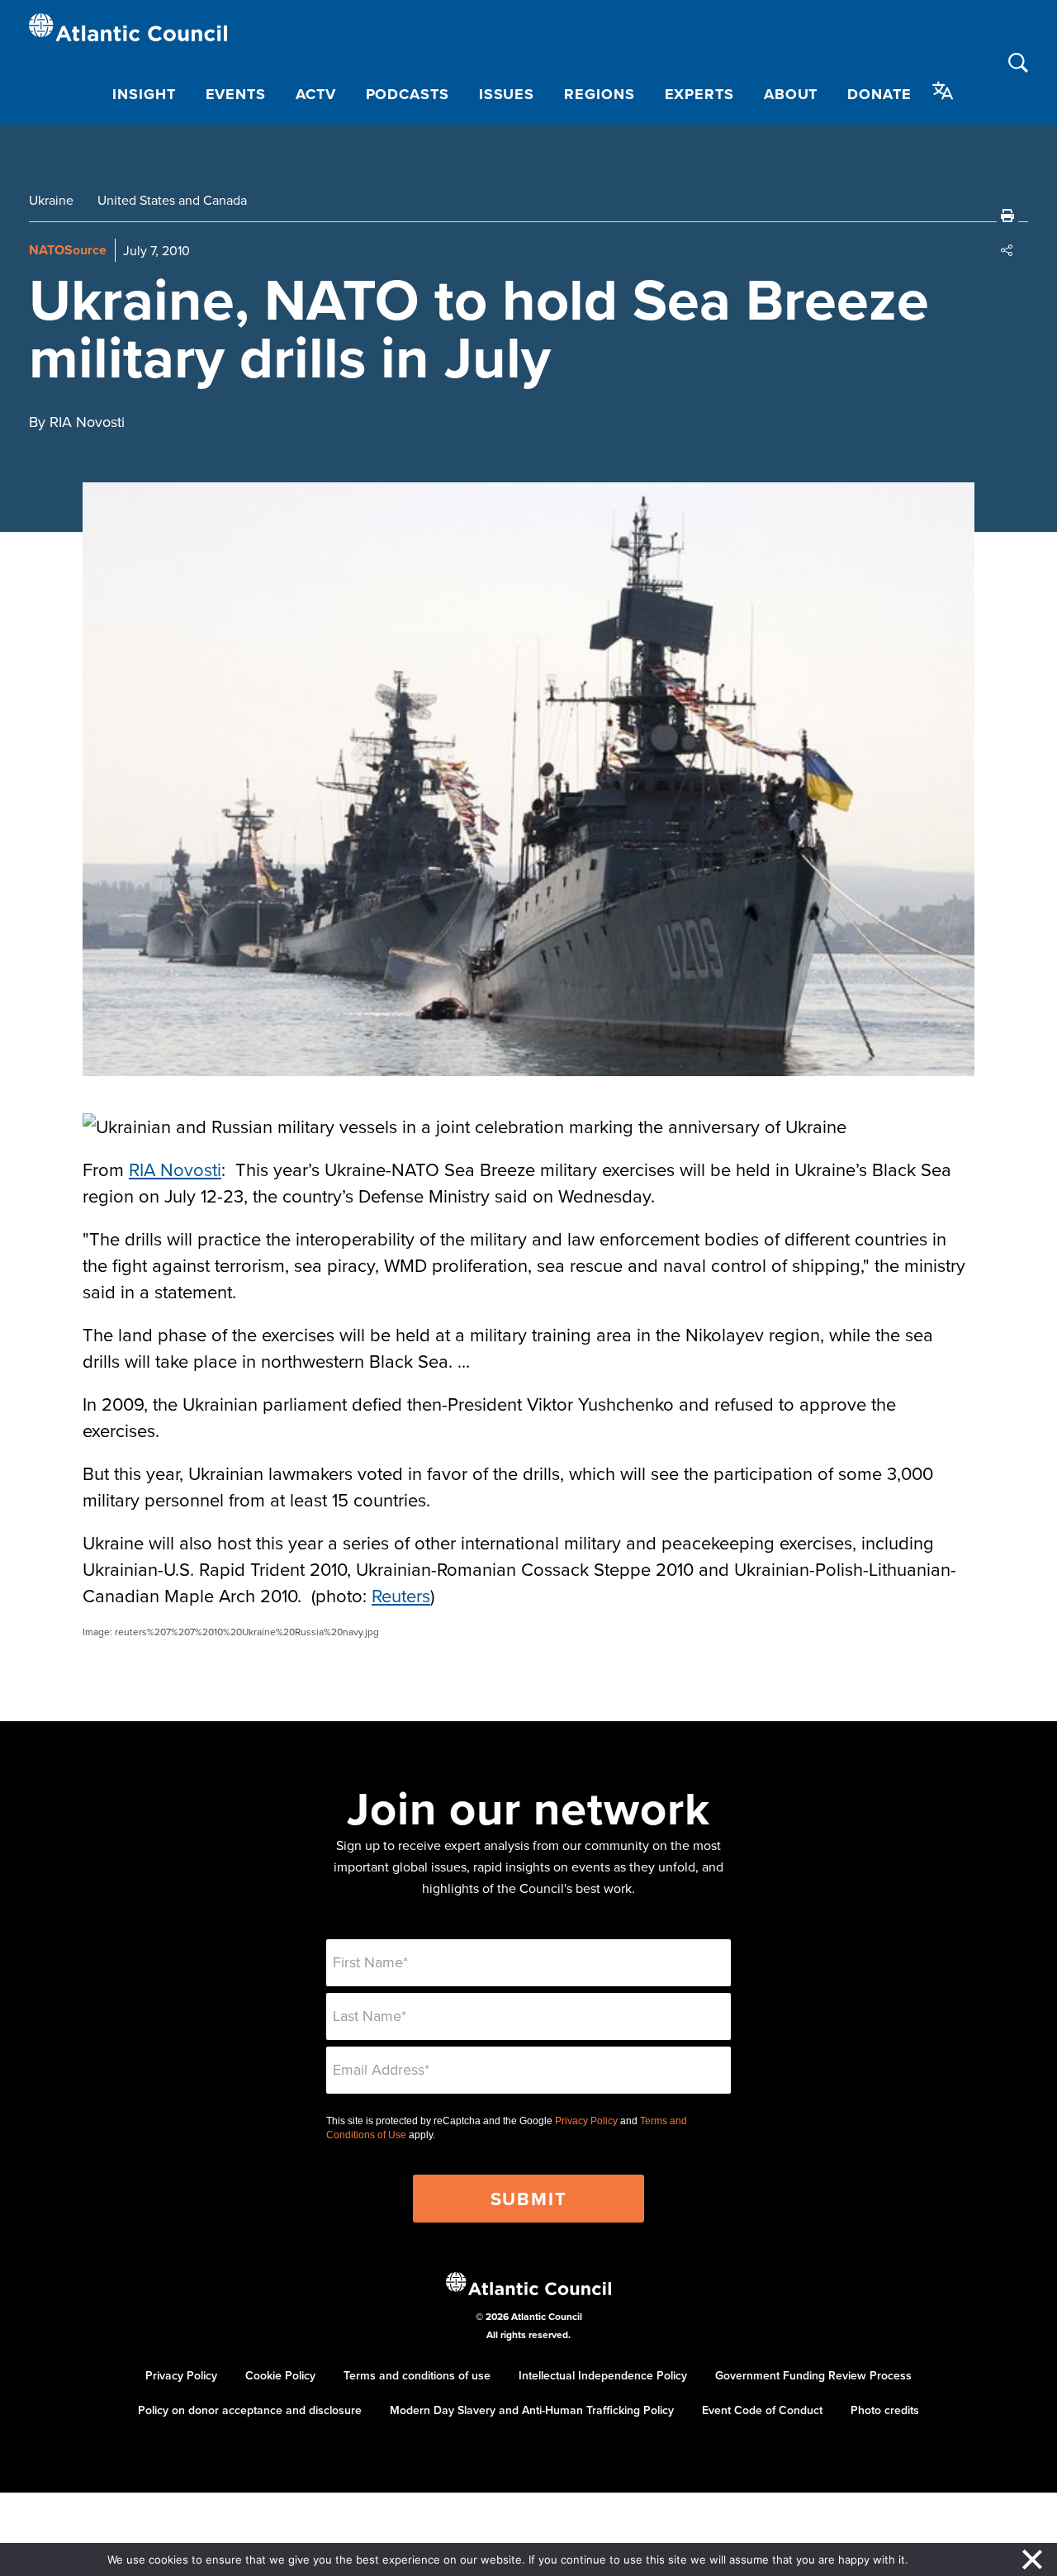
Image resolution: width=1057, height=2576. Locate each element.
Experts (699, 94)
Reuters (401, 1595)
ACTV (316, 94)
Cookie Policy (280, 2375)
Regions (599, 94)
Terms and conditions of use (417, 2375)
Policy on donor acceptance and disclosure (250, 2410)
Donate (879, 94)
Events (236, 94)
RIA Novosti (175, 1169)
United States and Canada (172, 200)
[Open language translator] (943, 91)
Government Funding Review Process (813, 2375)
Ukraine (51, 200)
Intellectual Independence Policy (603, 2375)
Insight (144, 94)
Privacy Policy (586, 2121)
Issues (507, 94)
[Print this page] (1007, 216)
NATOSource (68, 250)
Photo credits (885, 2410)
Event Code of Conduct (762, 2410)
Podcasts (408, 94)
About (791, 94)
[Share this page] (1007, 250)
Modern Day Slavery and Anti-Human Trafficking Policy (532, 2410)
